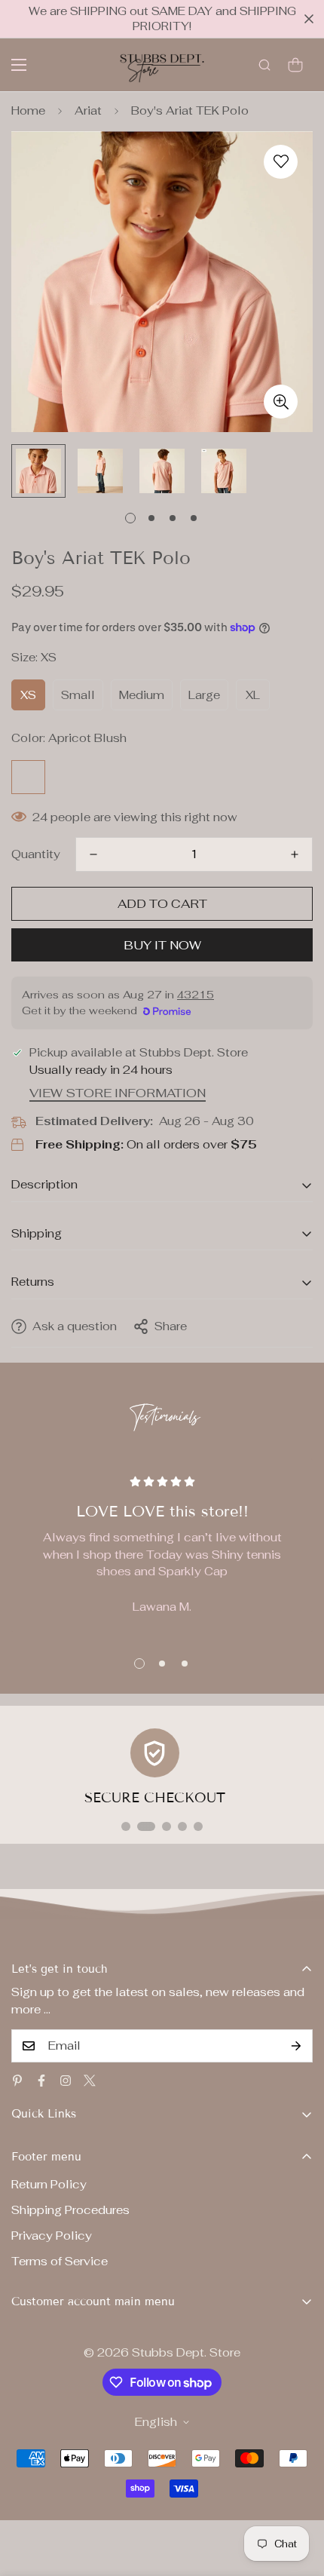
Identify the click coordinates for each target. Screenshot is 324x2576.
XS (28, 695)
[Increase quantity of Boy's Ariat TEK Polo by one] (295, 854)
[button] (295, 65)
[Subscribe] (296, 2046)
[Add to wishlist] (281, 162)
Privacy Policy (52, 2236)
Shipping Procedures (70, 2210)
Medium (142, 695)
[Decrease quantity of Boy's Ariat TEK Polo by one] (93, 854)
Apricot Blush (28, 777)
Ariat (88, 110)
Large (204, 695)
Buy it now (162, 945)
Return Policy (49, 2184)
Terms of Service (60, 2261)
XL (253, 695)
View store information (118, 1093)
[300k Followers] (41, 2081)
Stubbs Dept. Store (186, 2352)
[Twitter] (90, 2081)
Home (28, 110)
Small (78, 695)
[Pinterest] (17, 2081)
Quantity (36, 854)
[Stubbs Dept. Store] (162, 65)
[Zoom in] (281, 402)
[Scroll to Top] (297, 2496)
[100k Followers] (66, 2081)
